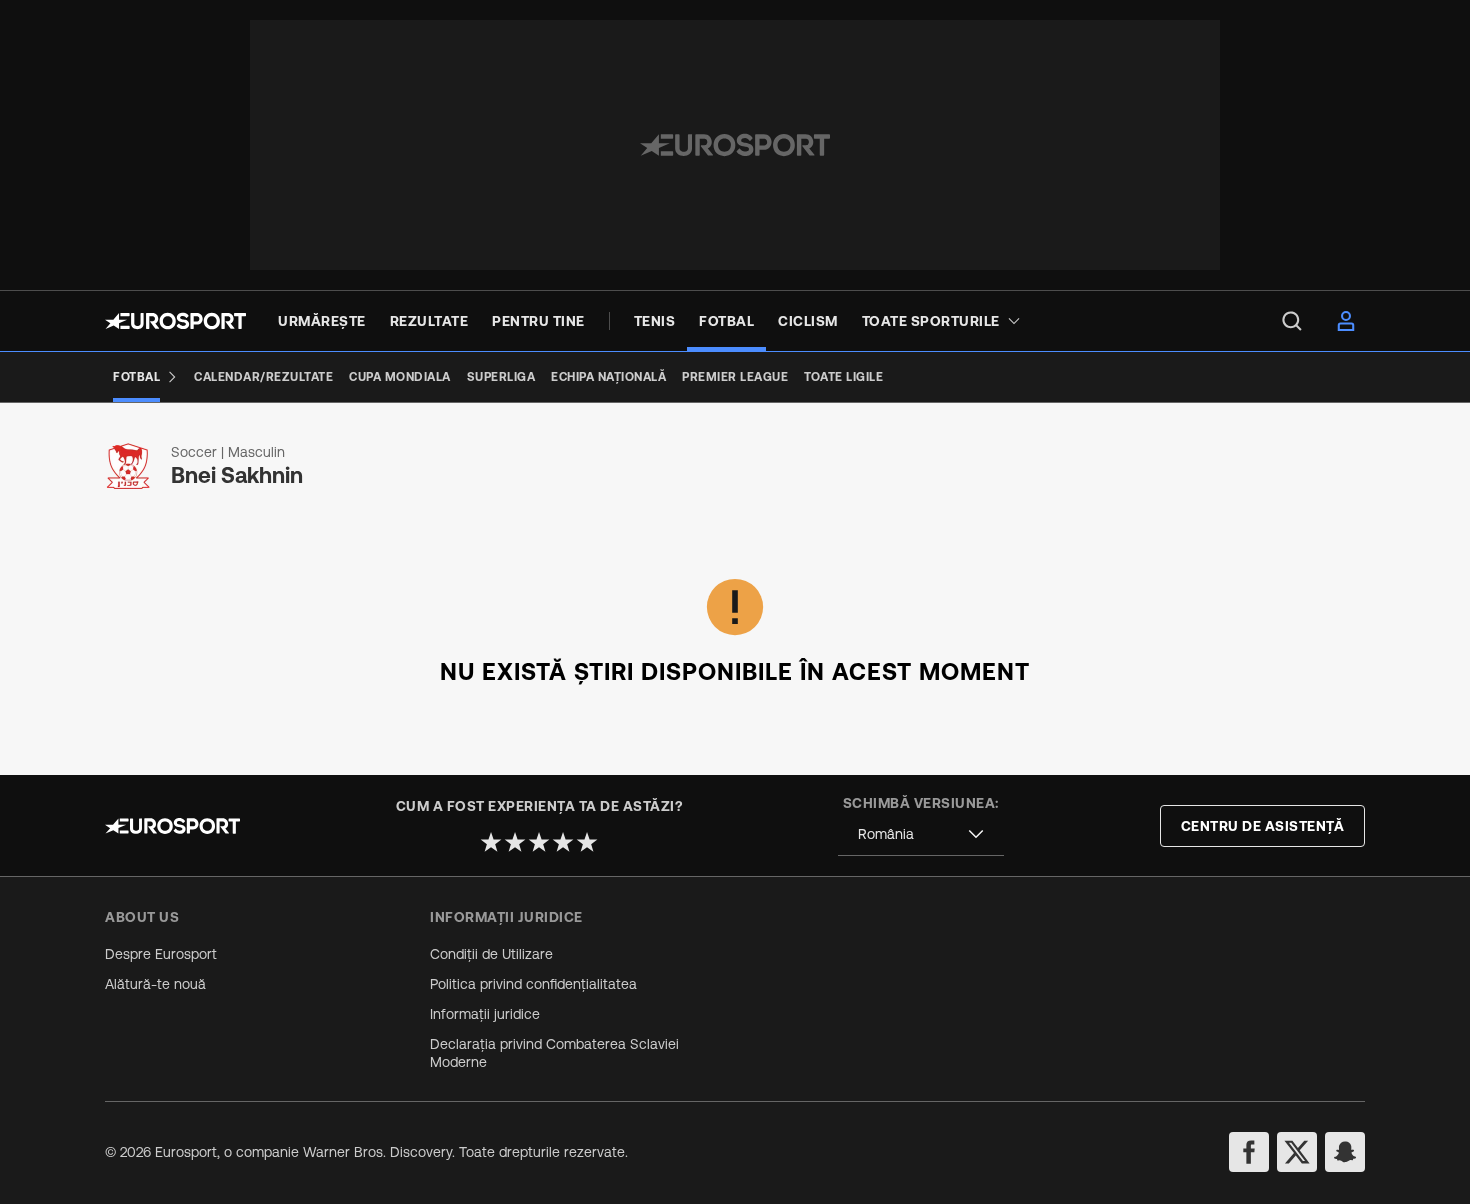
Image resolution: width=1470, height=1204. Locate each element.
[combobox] (921, 834)
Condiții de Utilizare (491, 954)
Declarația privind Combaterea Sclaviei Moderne (554, 1053)
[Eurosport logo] (175, 321)
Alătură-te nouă (155, 984)
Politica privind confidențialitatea (533, 984)
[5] (587, 842)
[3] (539, 842)
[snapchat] (1345, 1152)
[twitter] (1297, 1152)
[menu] (1292, 321)
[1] (491, 842)
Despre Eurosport (161, 954)
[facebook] (1249, 1152)
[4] (563, 842)
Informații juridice (485, 1014)
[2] (515, 842)
